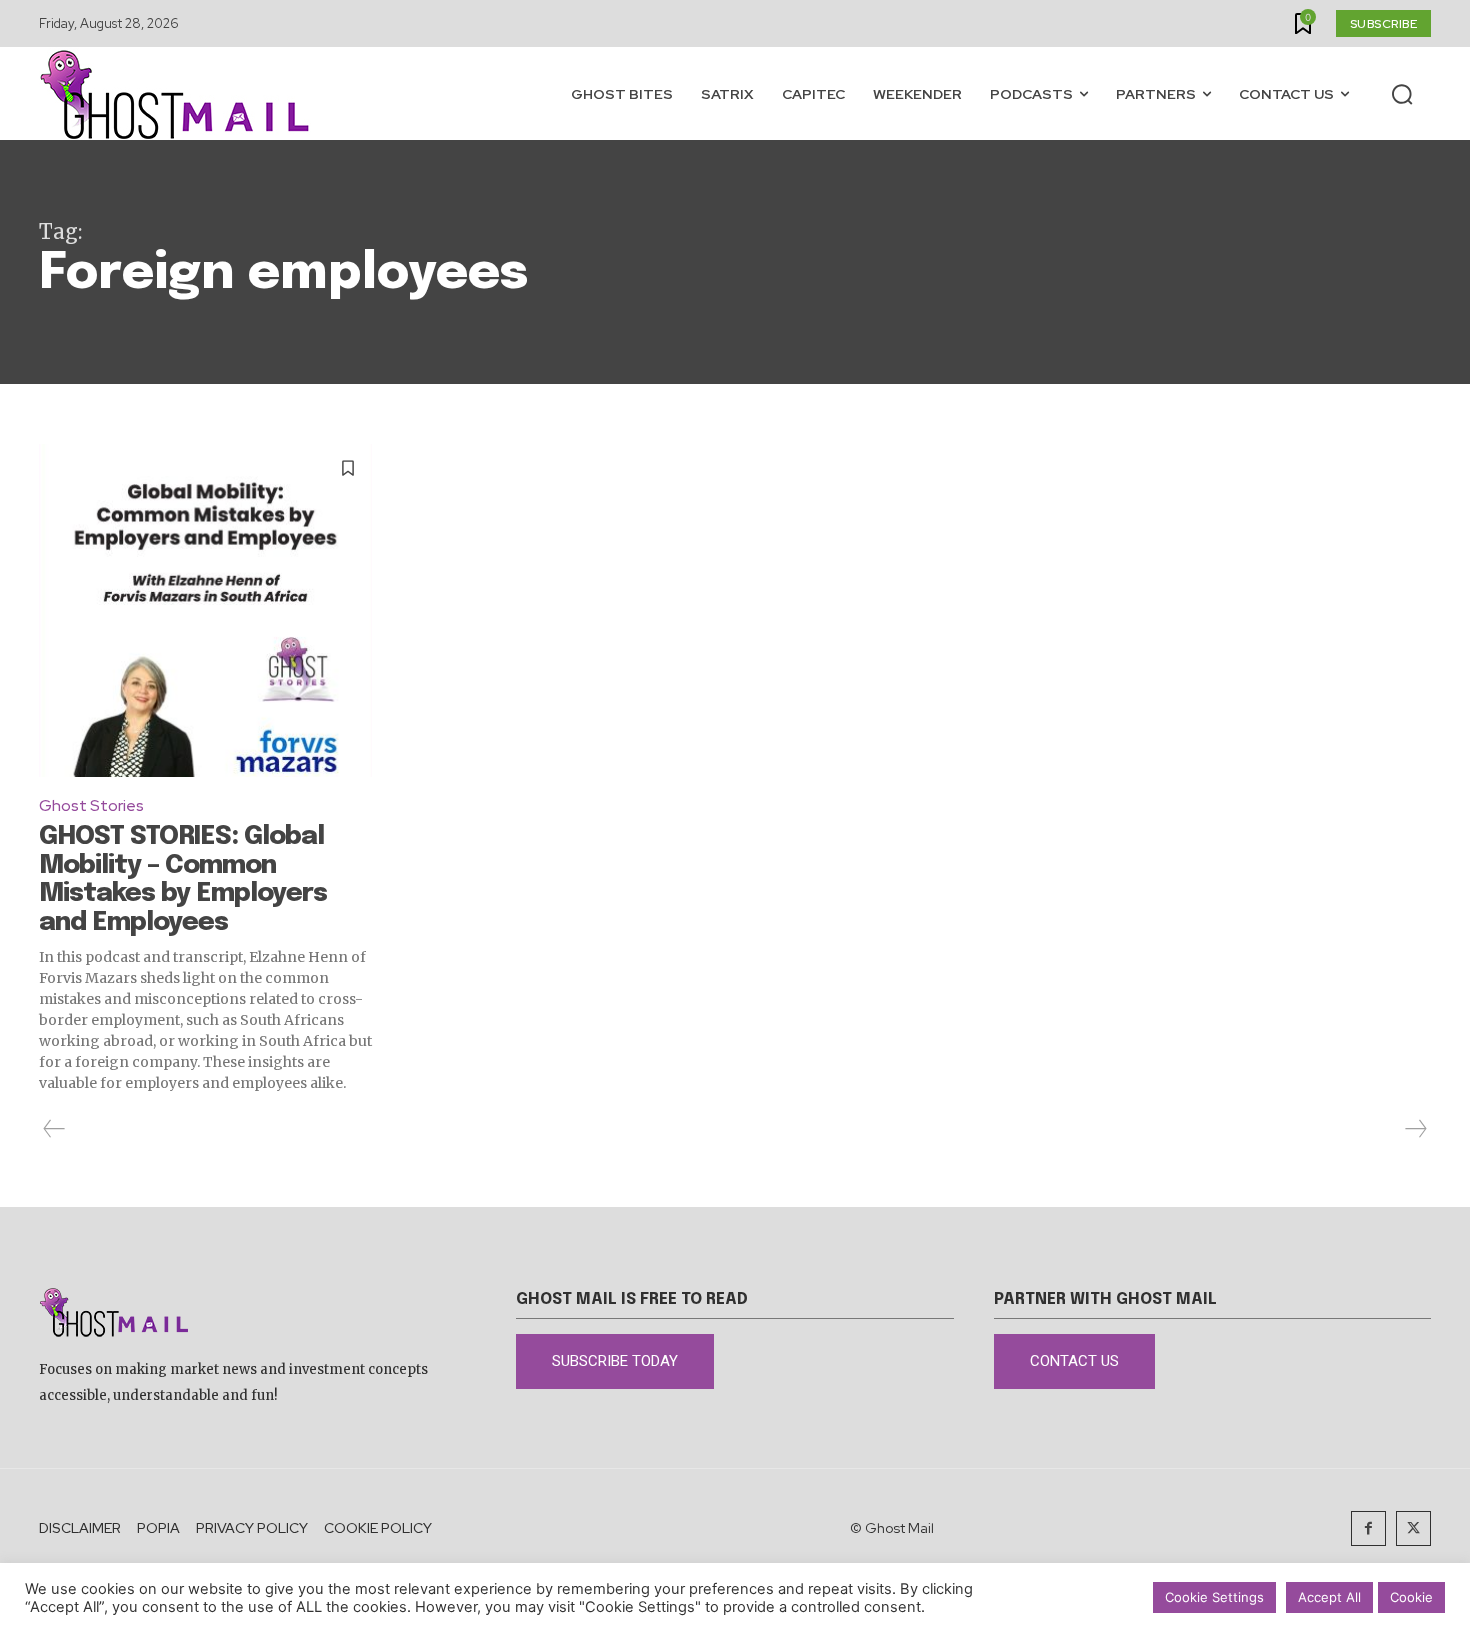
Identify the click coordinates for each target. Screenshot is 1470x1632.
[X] (1413, 1528)
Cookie (1411, 1597)
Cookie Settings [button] (1214, 1597)
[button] (1402, 94)
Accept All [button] (1329, 1597)
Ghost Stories (91, 805)
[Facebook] (1368, 1528)
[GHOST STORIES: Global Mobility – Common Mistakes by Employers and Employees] (205, 610)
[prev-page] (54, 1129)
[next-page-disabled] (1415, 1129)
